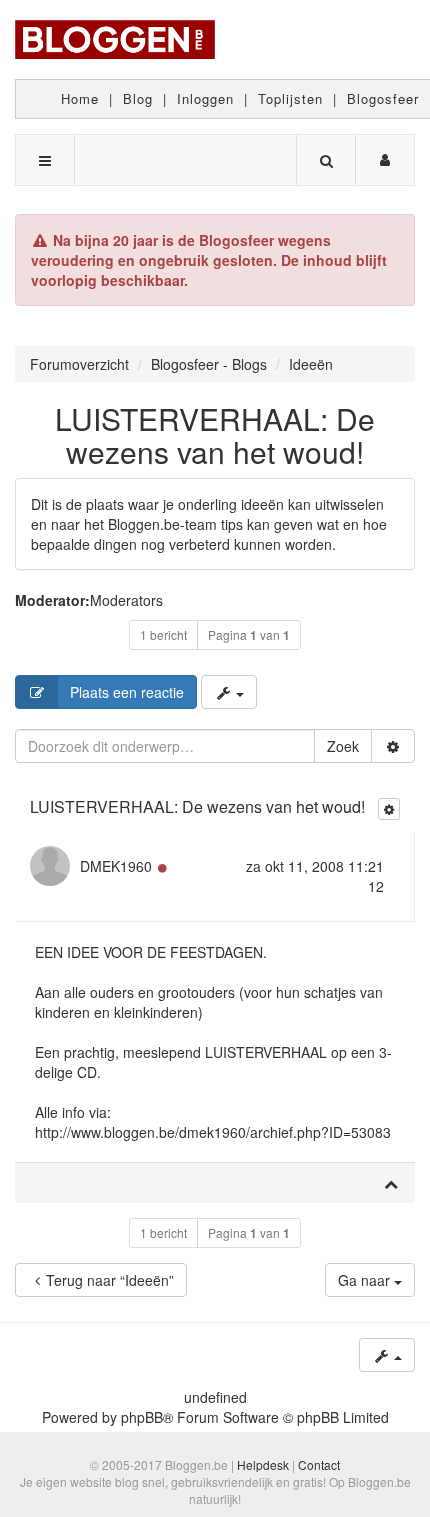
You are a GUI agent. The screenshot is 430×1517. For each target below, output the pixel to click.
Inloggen (205, 98)
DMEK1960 (116, 866)
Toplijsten (290, 98)
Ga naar (366, 1280)
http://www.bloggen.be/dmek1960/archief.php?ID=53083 (213, 1132)
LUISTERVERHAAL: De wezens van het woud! (215, 435)
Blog (138, 98)
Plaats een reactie (127, 692)
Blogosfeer (383, 98)
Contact (319, 1464)
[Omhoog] (391, 1183)
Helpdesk (263, 1464)
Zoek (343, 746)
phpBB (142, 1417)
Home (80, 98)
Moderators (126, 600)
